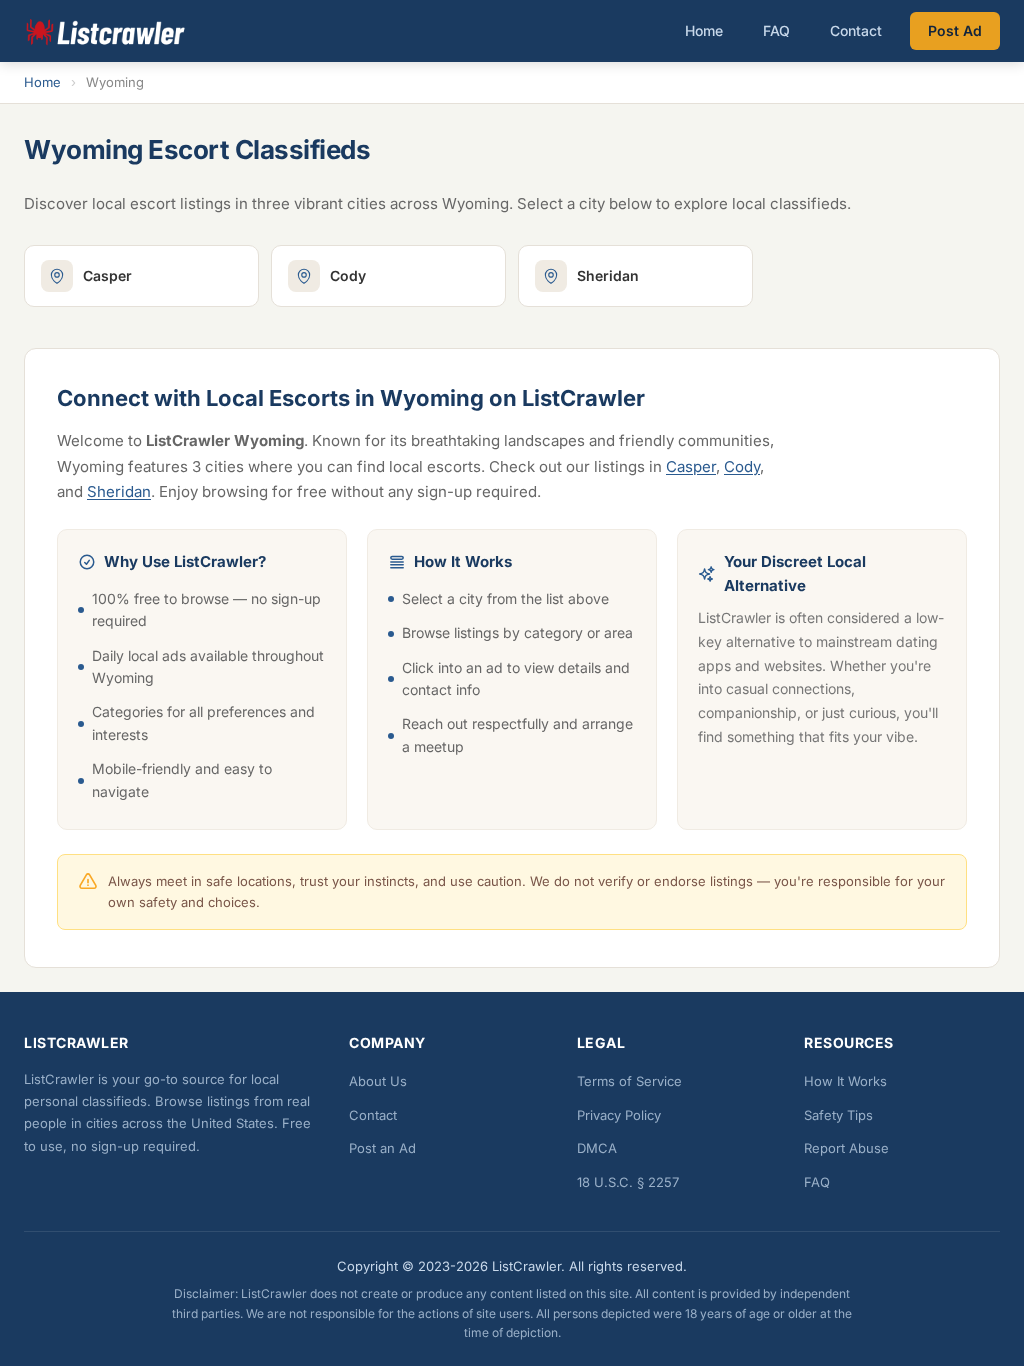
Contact (856, 30)
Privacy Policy (619, 1115)
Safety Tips (838, 1115)
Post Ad (955, 30)
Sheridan (119, 491)
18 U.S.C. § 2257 (628, 1182)
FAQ (776, 30)
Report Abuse (846, 1148)
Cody (742, 466)
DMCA (597, 1148)
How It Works (845, 1081)
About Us (378, 1081)
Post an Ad (382, 1148)
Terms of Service (629, 1081)
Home (704, 30)
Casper (691, 466)
